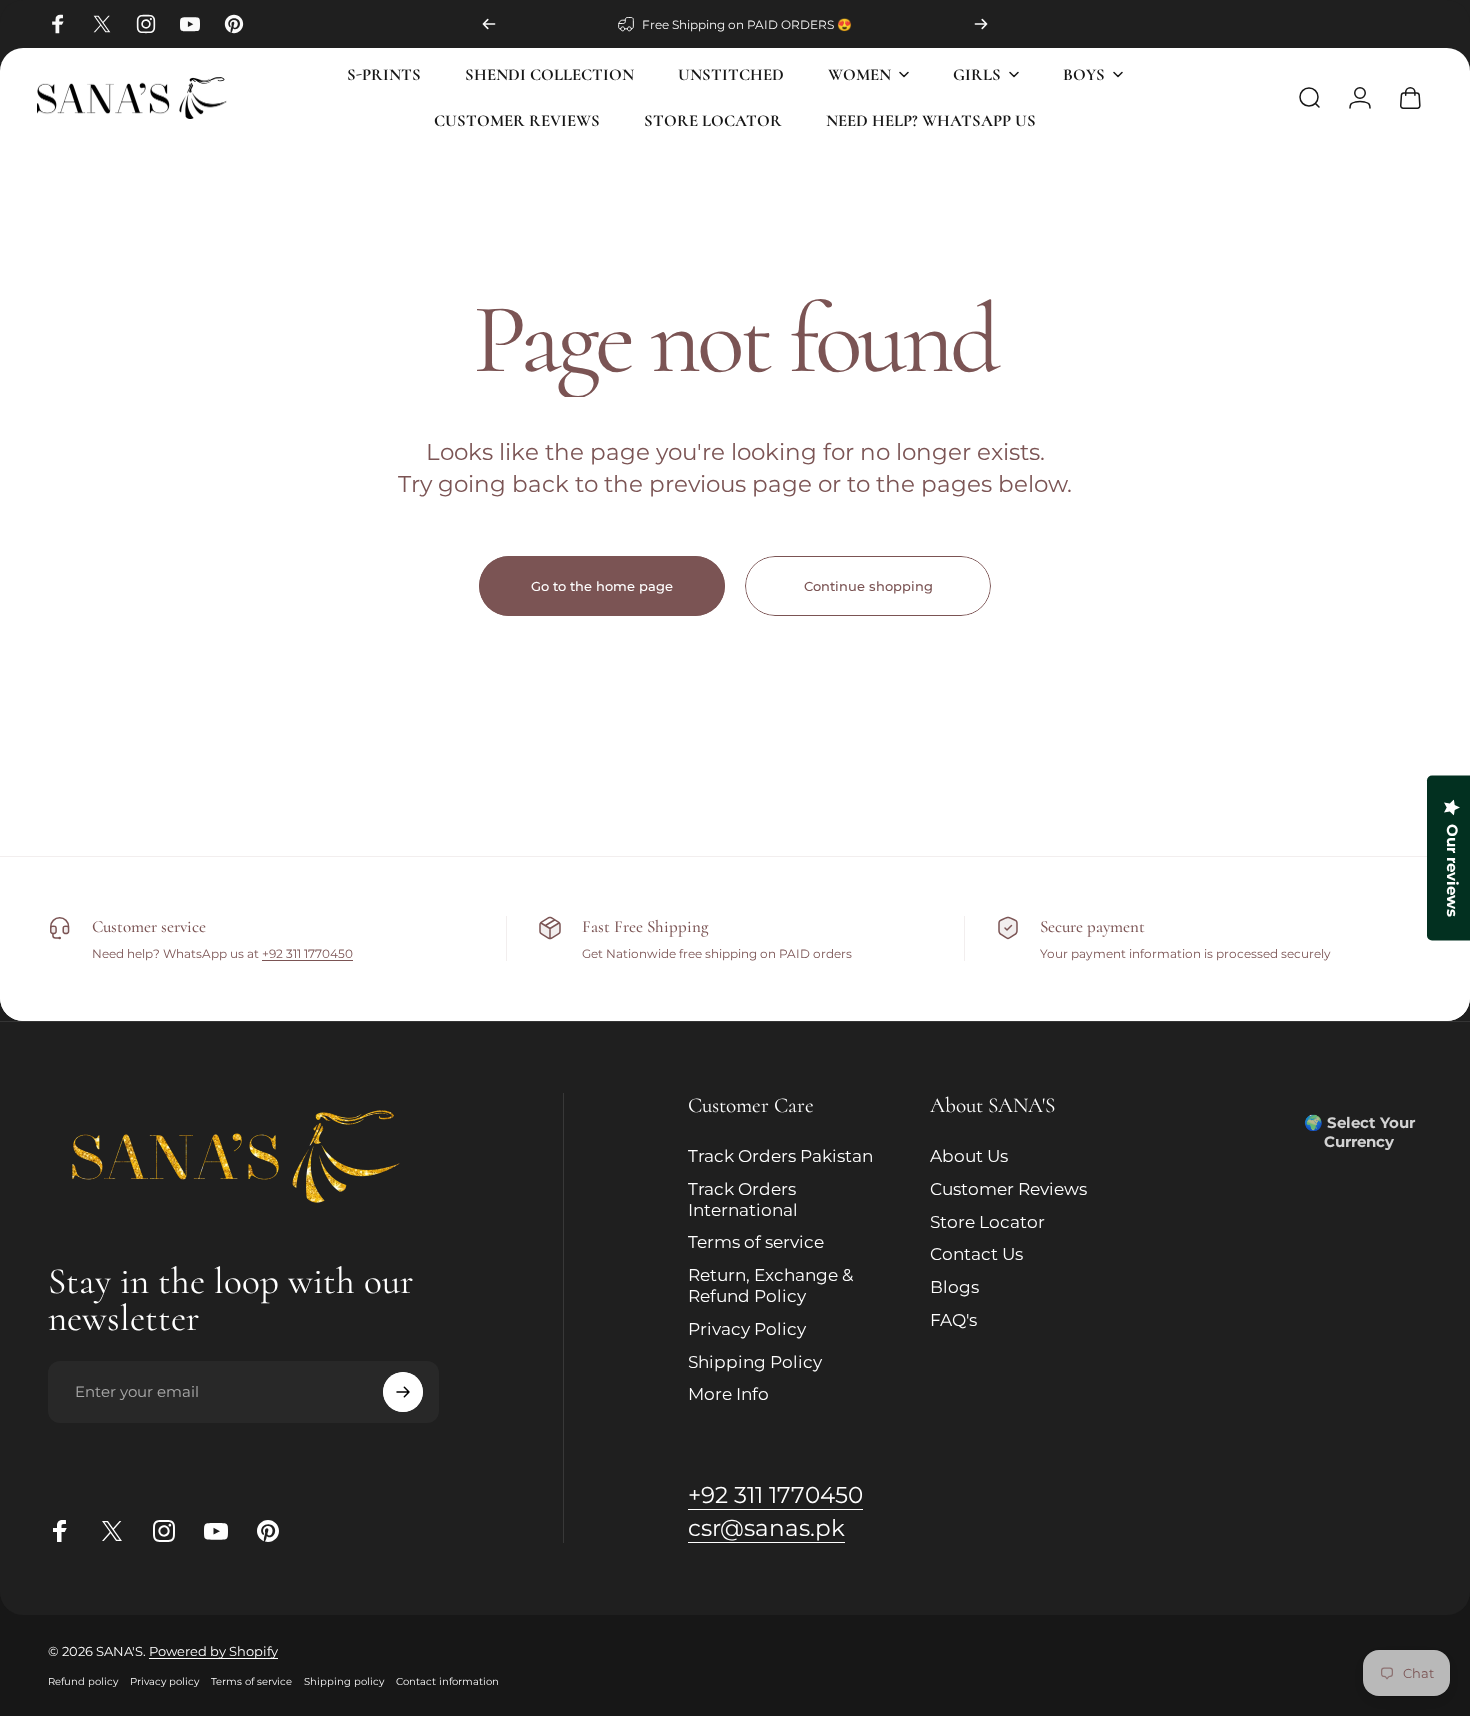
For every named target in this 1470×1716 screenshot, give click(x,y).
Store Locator (987, 1222)
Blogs (954, 1287)
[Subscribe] (403, 1392)
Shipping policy (344, 1681)
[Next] (981, 24)
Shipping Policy (755, 1362)
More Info (728, 1394)
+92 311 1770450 (307, 953)
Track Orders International (743, 1199)
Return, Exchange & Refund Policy (770, 1285)
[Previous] (489, 24)
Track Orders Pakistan (780, 1156)
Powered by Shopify (213, 1651)
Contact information (447, 1681)
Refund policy (83, 1681)
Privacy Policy (747, 1329)
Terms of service (756, 1242)
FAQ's (953, 1320)
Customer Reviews (1008, 1189)
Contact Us (976, 1254)
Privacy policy (164, 1681)
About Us (969, 1156)
